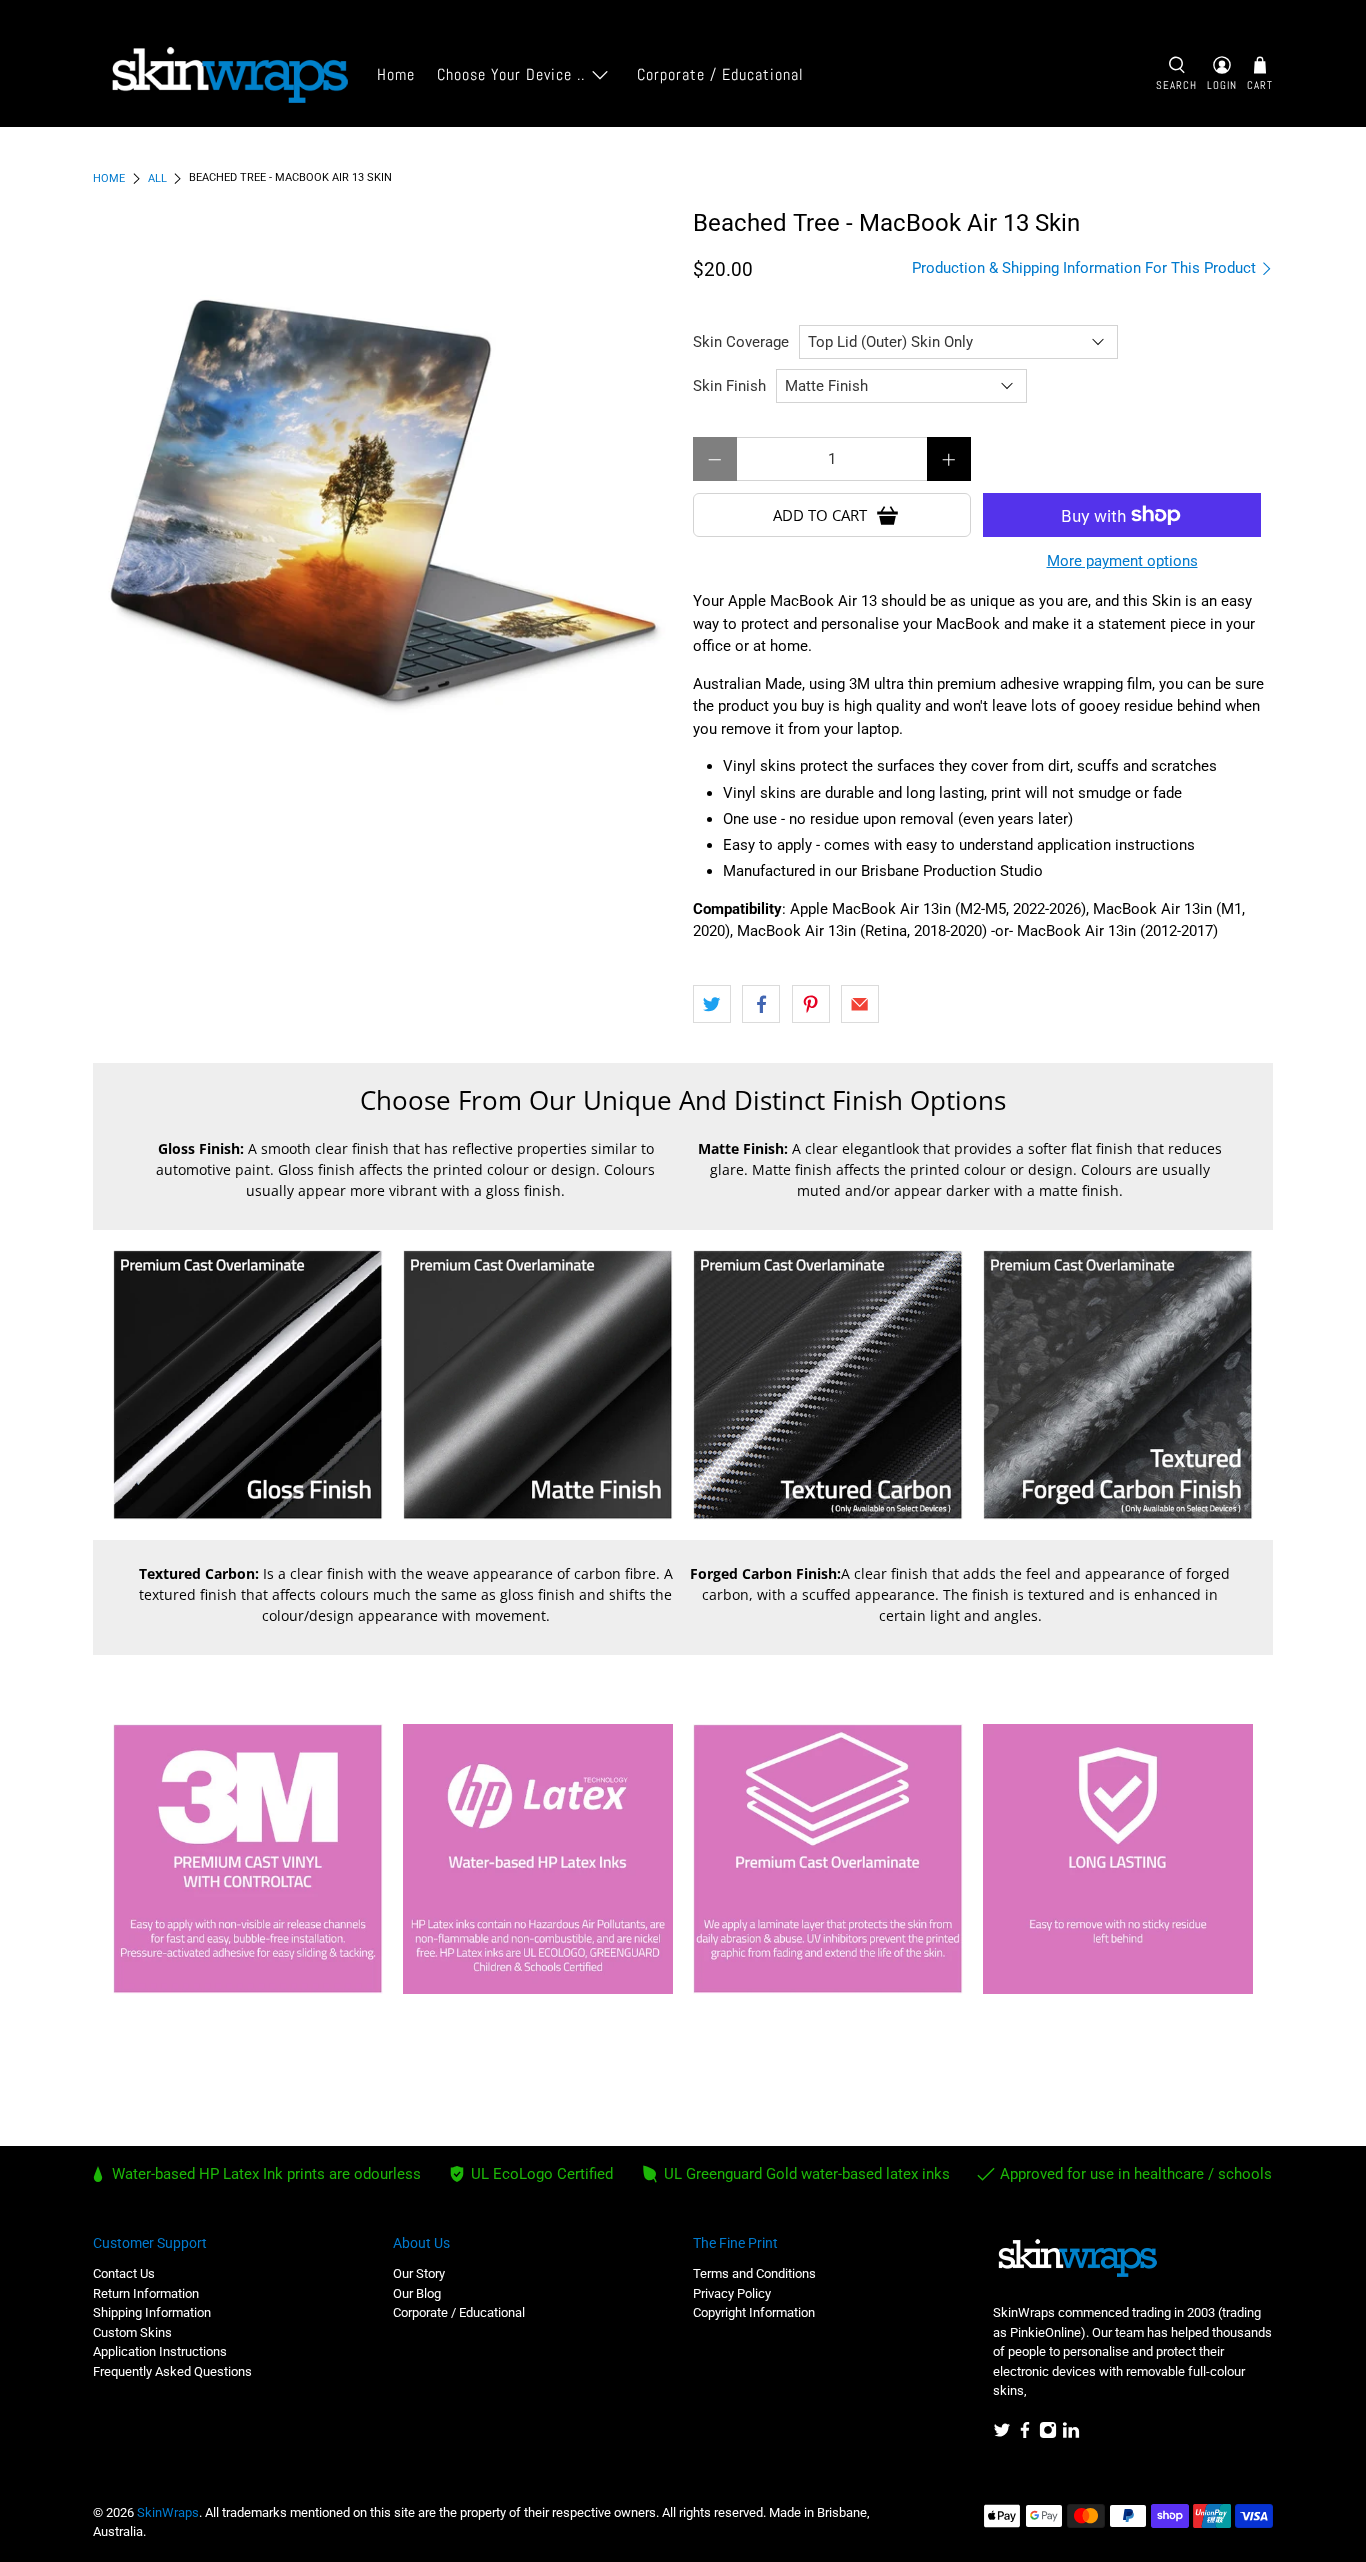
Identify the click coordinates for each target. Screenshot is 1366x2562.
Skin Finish (729, 386)
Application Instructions (160, 2351)
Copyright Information (754, 2312)
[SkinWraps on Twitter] (1002, 2434)
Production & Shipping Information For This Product (1086, 268)
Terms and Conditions (754, 2273)
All (157, 178)
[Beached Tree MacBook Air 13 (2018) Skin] (383, 500)
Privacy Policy (732, 2293)
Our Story (419, 2273)
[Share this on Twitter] (712, 1004)
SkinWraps (168, 2512)
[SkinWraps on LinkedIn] (1071, 2434)
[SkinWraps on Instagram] (1048, 2434)
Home (396, 74)
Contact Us (124, 2273)
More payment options (1122, 561)
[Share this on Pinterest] (811, 1004)
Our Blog (417, 2293)
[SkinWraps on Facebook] (1025, 2434)
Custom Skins (132, 2332)
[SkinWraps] (229, 75)
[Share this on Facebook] (761, 1004)
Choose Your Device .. (511, 74)
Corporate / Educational (720, 74)
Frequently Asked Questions (172, 2371)
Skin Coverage (741, 342)
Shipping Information (152, 2312)
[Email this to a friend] (860, 1004)
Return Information (146, 2293)
